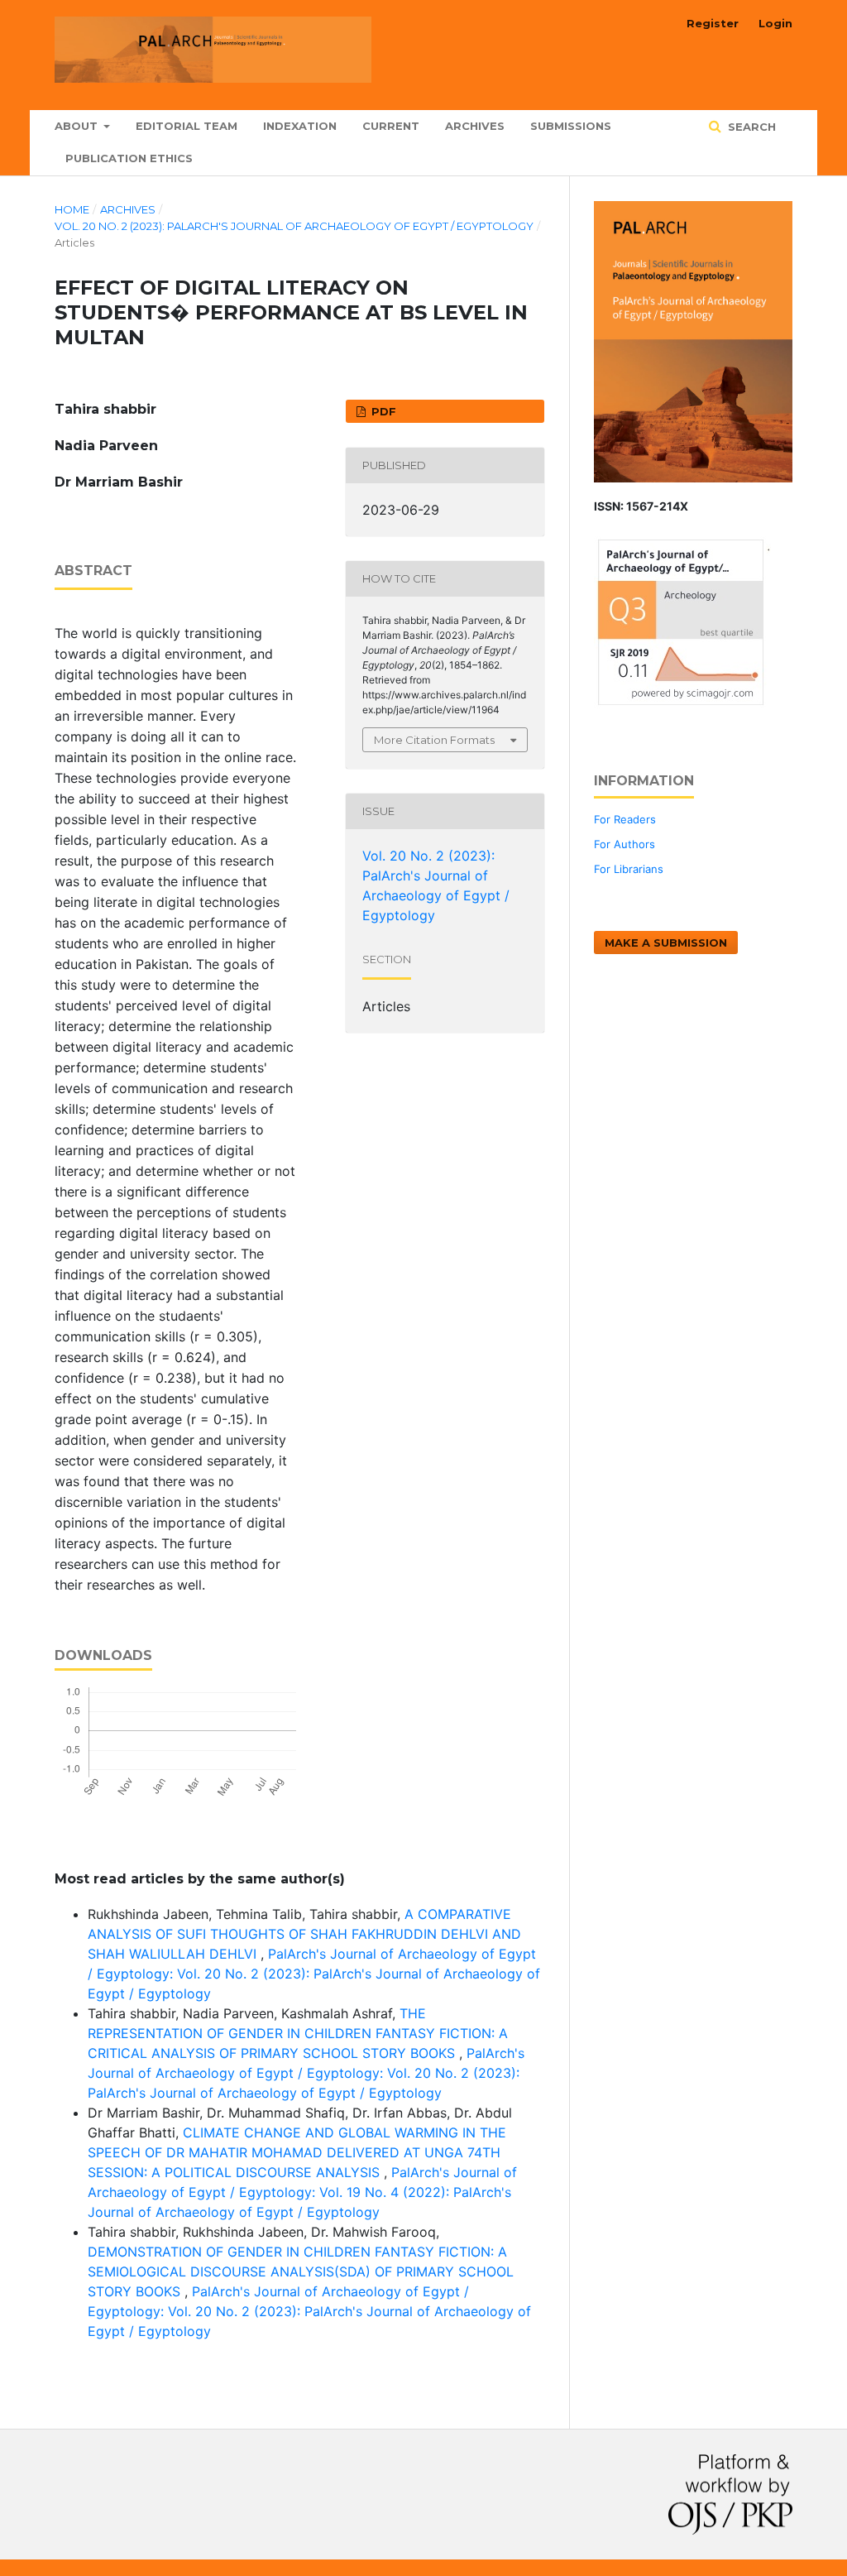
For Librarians (629, 869)
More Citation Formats (434, 740)
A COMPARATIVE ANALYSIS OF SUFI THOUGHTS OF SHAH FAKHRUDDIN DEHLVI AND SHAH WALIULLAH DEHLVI (304, 1934)
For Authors (624, 844)
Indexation (300, 126)
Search (750, 127)
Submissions (571, 126)
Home (72, 209)
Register (713, 23)
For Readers (625, 819)
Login (775, 23)
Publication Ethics (129, 158)
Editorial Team (187, 126)
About (78, 126)
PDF (382, 411)
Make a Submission (666, 943)
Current (391, 126)
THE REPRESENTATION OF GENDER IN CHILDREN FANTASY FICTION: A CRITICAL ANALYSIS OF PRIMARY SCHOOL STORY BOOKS (298, 2033)
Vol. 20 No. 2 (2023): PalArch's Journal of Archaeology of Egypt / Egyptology (294, 226)
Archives (475, 126)
